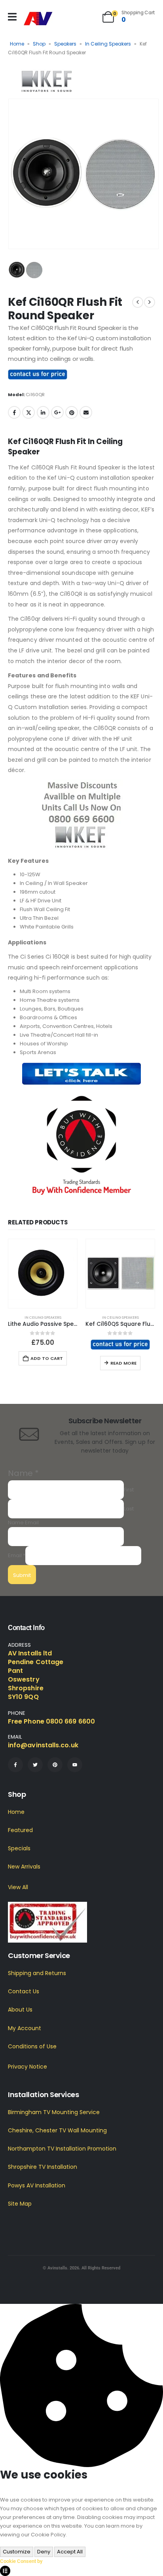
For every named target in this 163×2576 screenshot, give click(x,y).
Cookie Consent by (21, 2561)
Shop (39, 44)
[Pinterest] (55, 1765)
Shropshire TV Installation (43, 2167)
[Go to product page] (43, 1274)
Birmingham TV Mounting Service (54, 2112)
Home (17, 44)
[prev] (138, 302)
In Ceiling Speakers (108, 44)
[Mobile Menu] (12, 17)
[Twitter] (35, 1765)
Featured (20, 1830)
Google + (57, 412)
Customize (17, 2552)
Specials (19, 1848)
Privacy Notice (27, 2067)
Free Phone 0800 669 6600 (51, 1721)
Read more (123, 1363)
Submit (22, 1575)
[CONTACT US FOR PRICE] (38, 374)
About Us (20, 2010)
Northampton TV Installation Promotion (62, 2149)
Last (129, 1509)
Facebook (14, 412)
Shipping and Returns (37, 1973)
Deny (44, 2552)
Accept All (70, 2552)
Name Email (23, 1523)
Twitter (28, 412)
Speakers (65, 44)
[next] (150, 302)
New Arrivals (24, 1867)
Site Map (20, 2204)
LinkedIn (43, 412)
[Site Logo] (38, 19)
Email (86, 412)
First (129, 1490)
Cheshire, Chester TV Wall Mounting (57, 2130)
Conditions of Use (32, 2046)
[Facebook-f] (15, 1765)
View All (18, 1887)
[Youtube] (75, 1765)
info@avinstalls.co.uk (43, 1745)
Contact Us (24, 1991)
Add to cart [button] (47, 1358)
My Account (25, 2028)
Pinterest (72, 412)
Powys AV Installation (37, 2185)
